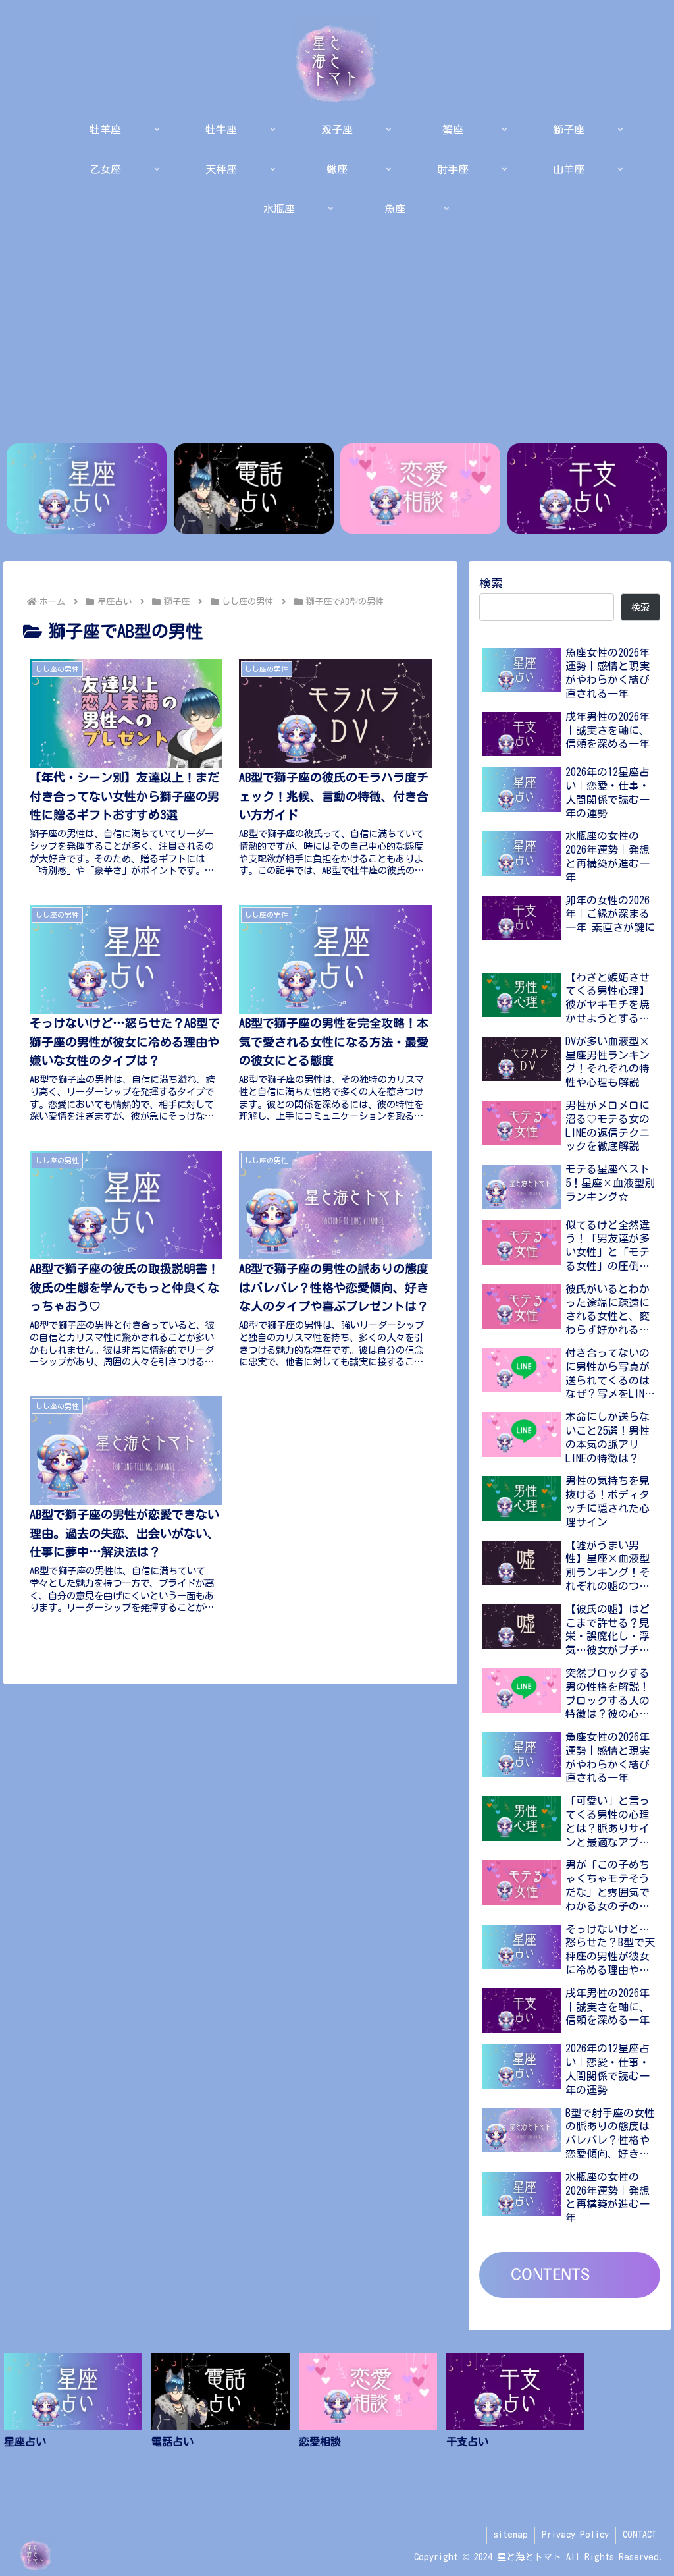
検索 (491, 583)
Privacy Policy (575, 2535)
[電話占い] (254, 488)
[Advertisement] (337, 333)
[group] (73, 2413)
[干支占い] (587, 488)
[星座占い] (87, 488)
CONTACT (639, 2535)
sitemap (511, 2535)
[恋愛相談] (420, 488)
